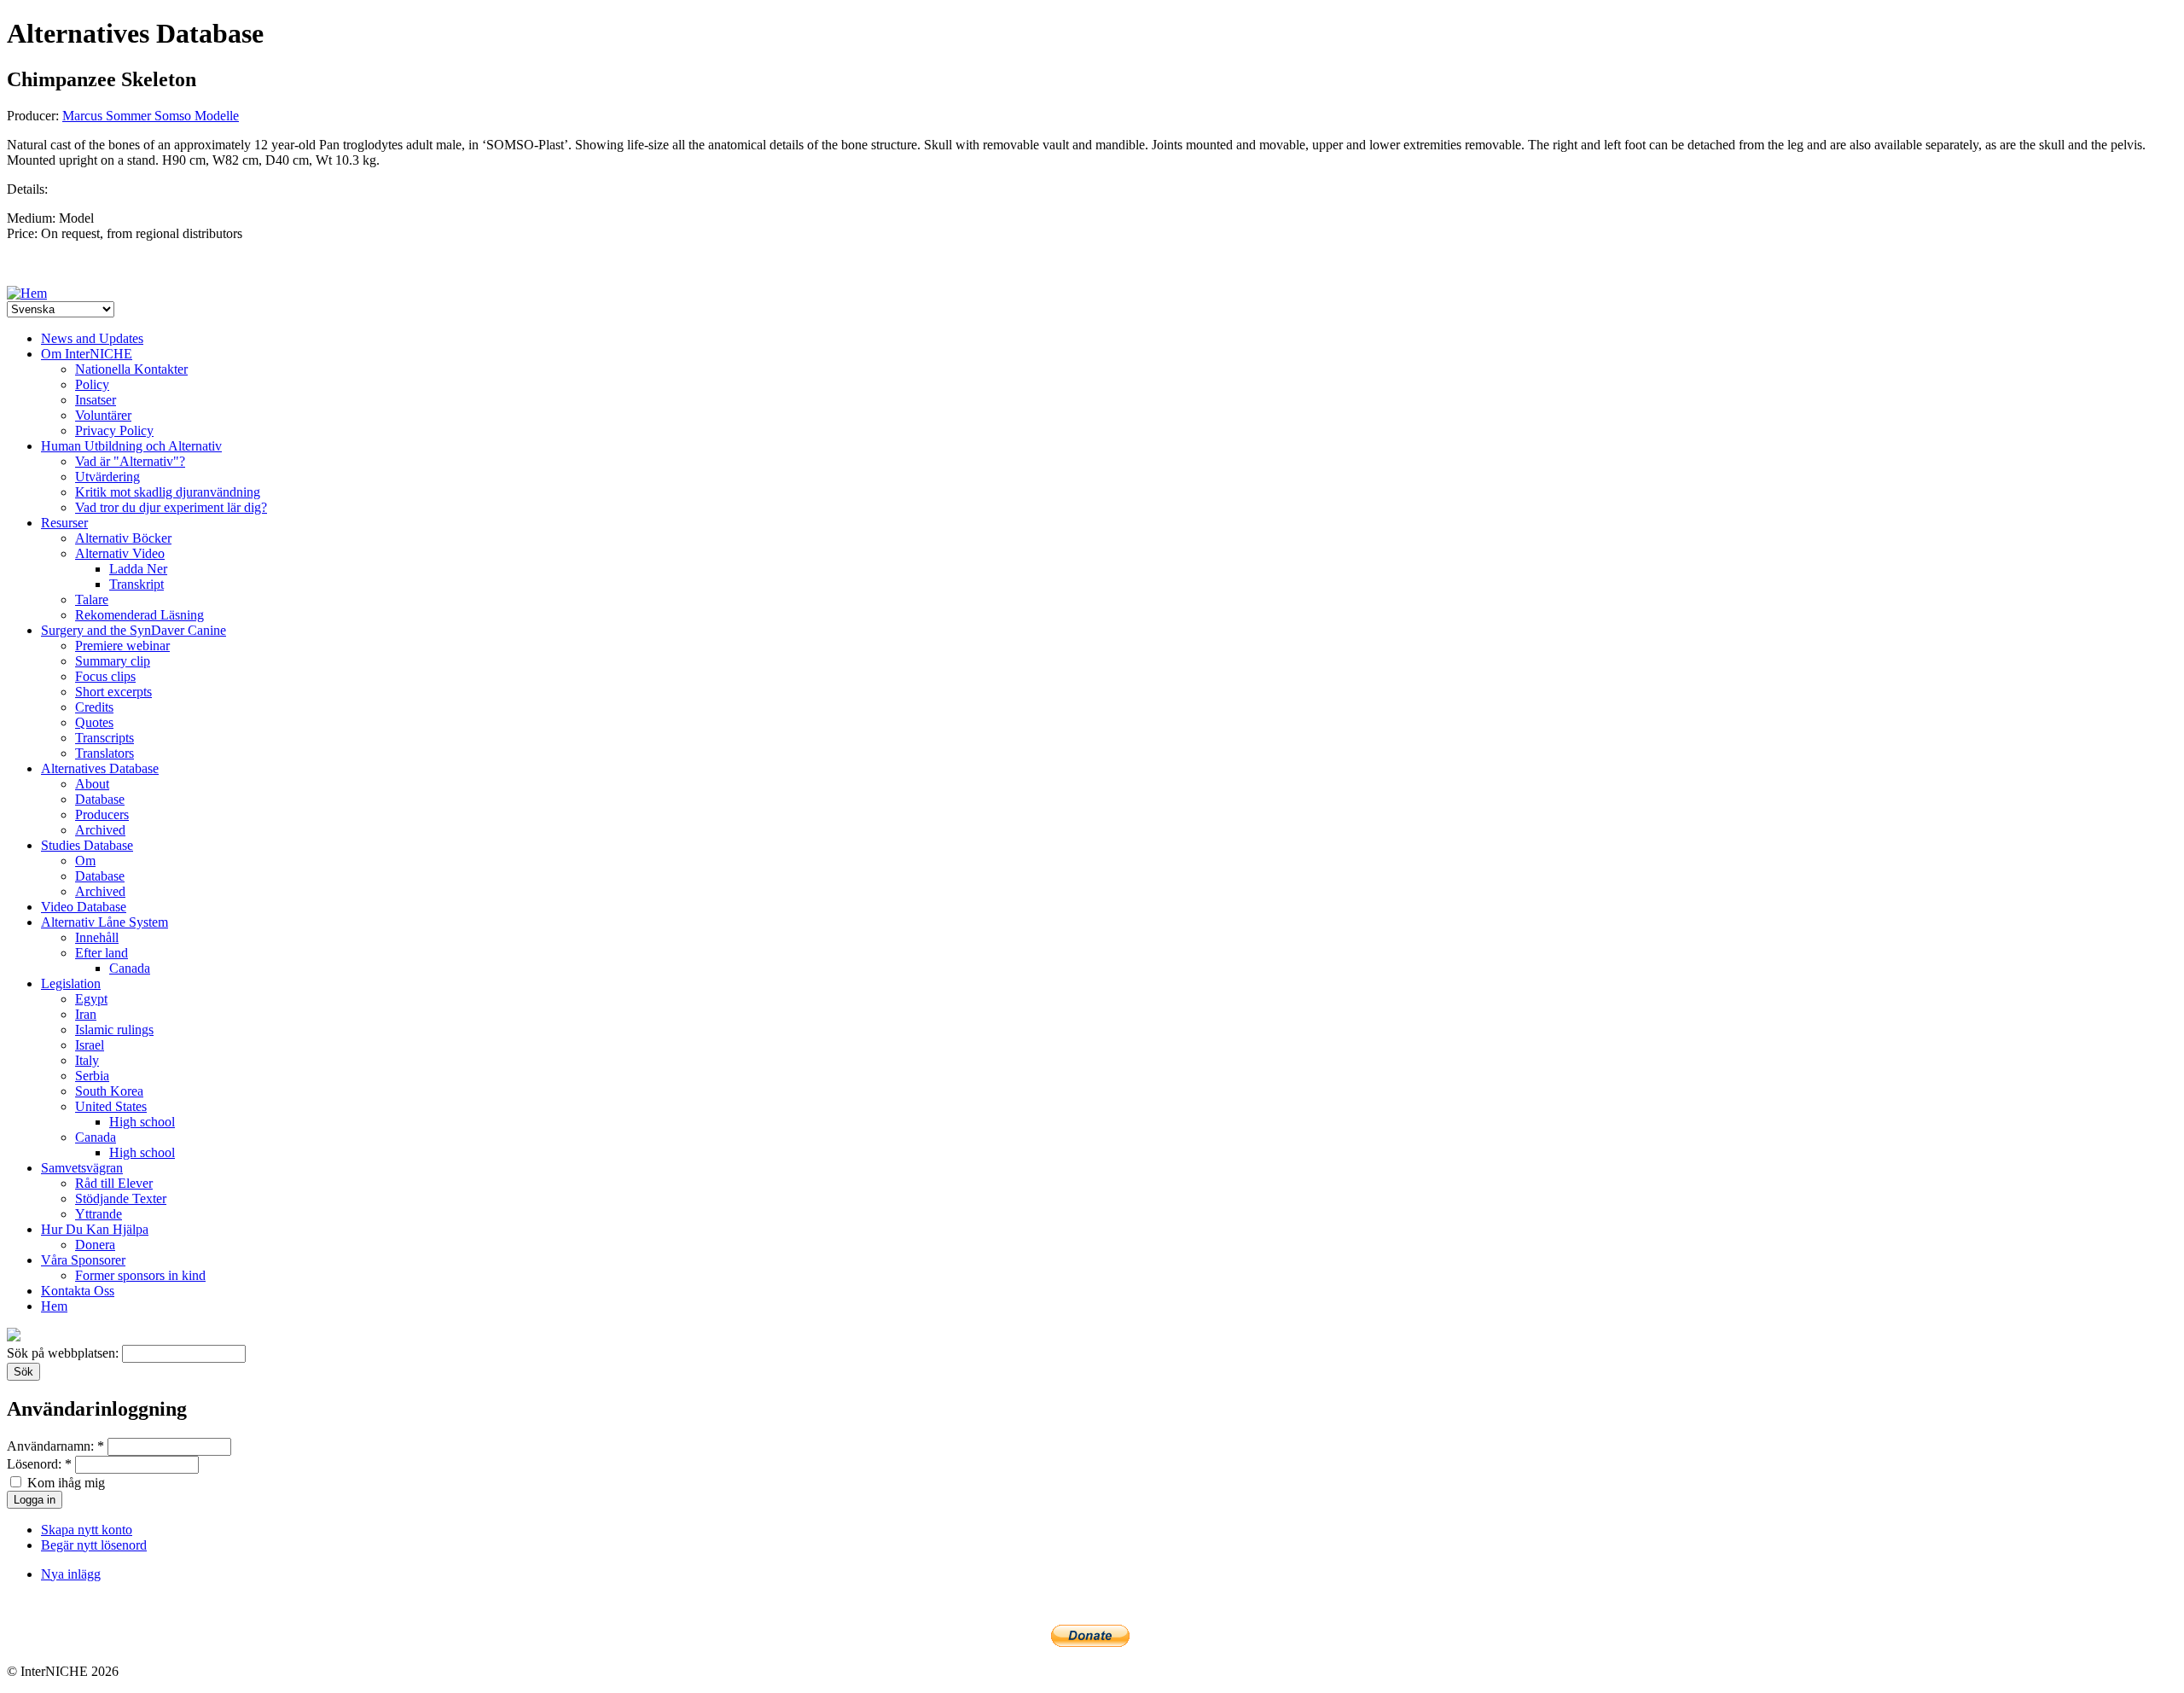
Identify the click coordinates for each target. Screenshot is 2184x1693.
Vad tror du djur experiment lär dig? (171, 507)
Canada (130, 968)
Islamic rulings (114, 1030)
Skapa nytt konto (87, 1530)
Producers (102, 815)
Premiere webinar (122, 646)
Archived (100, 830)
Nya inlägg (71, 1574)
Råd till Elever (114, 1183)
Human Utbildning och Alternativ (131, 446)
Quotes (94, 722)
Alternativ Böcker (123, 538)
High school (142, 1122)
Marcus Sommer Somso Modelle (151, 116)
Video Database (84, 907)
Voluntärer (103, 415)
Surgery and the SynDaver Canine (134, 630)
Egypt (91, 999)
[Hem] (27, 293)
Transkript (136, 584)
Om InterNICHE (87, 354)
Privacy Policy (114, 431)
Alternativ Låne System (105, 922)
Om (85, 861)
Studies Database (87, 845)
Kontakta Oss (78, 1291)
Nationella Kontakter (131, 369)
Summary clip (113, 661)
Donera (95, 1245)
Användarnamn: (55, 1446)
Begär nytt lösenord (94, 1545)
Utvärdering (107, 477)
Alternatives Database (100, 768)
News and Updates (92, 338)
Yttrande (99, 1214)
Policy (92, 384)
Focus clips (105, 676)
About (92, 784)
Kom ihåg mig (64, 1483)
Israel (90, 1045)
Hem (54, 1306)
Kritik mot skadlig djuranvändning (168, 492)
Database (100, 799)
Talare (92, 599)
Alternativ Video (120, 553)
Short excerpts (113, 692)
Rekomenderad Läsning (139, 615)
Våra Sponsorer (83, 1260)
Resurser (64, 523)
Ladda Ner (138, 569)
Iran (86, 1014)
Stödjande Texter (121, 1198)
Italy (87, 1060)
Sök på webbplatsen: (64, 1353)
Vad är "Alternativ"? (130, 461)
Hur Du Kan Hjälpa (95, 1229)
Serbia (92, 1076)
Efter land (102, 953)
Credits (94, 707)
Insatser (96, 400)
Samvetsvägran (82, 1168)
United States (111, 1106)
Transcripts (105, 738)
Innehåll (97, 937)
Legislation (71, 983)
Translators (105, 753)
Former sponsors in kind (140, 1275)
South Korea (109, 1091)
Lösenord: (39, 1464)
